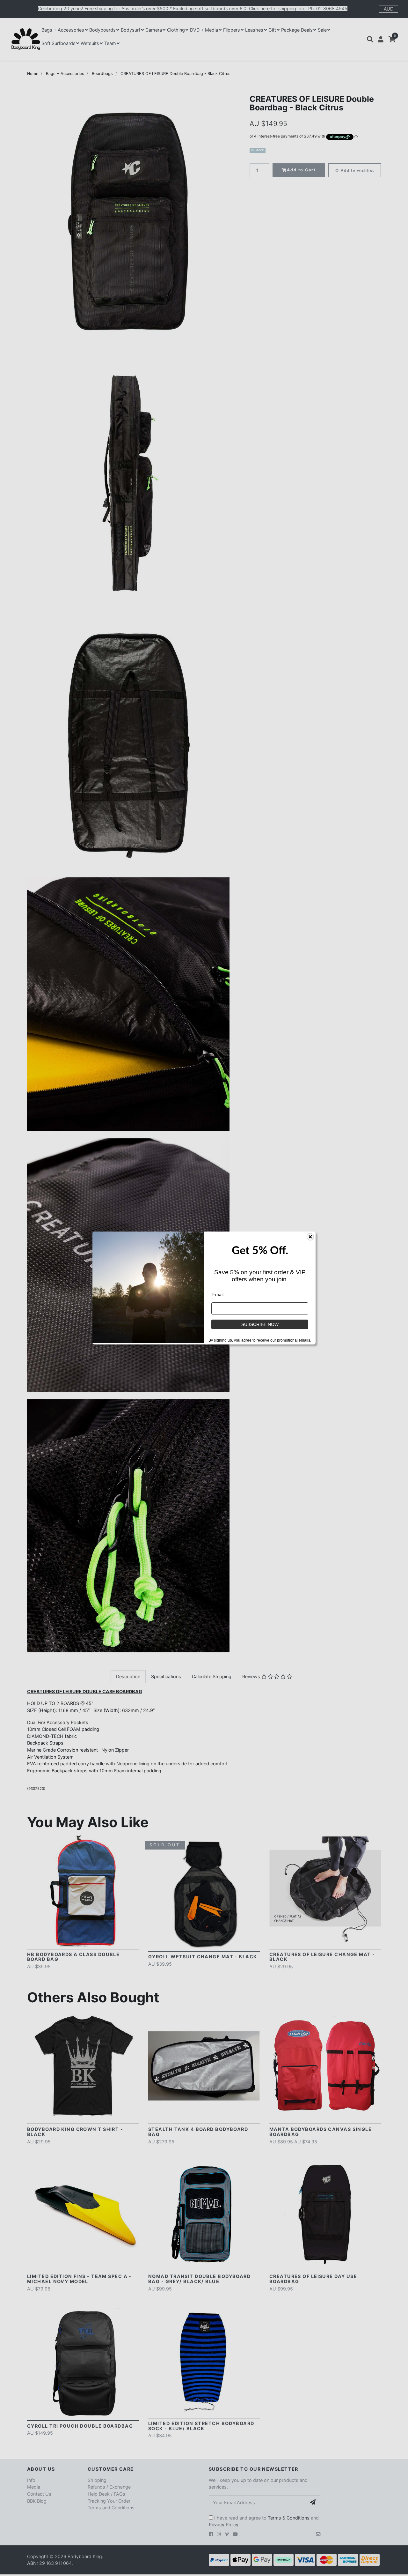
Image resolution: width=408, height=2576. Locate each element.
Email (218, 1294)
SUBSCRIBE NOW (260, 1324)
